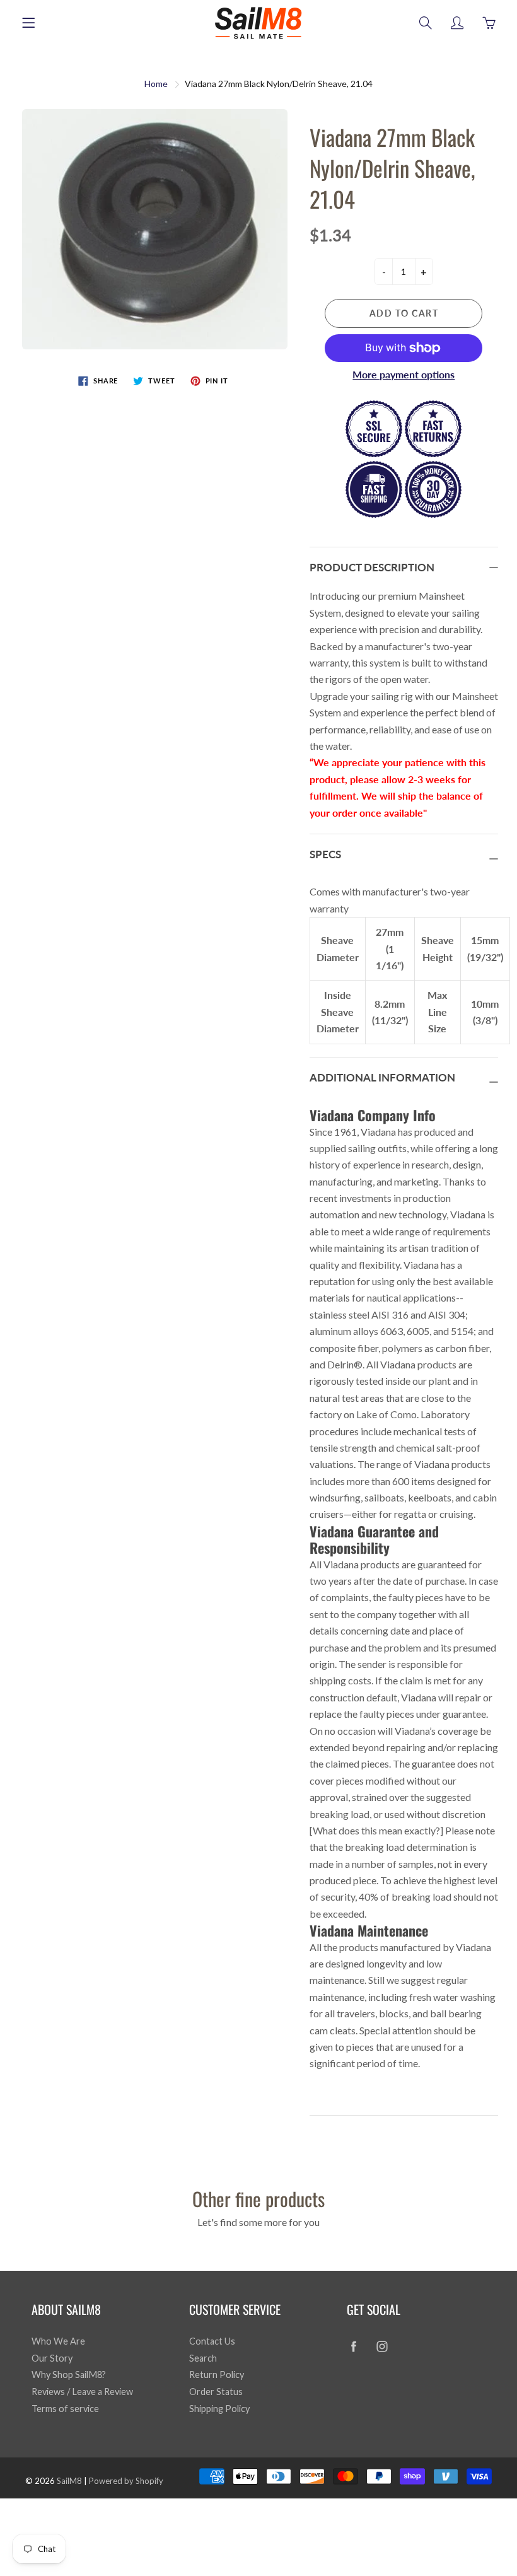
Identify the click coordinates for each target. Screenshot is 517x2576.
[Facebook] (353, 2346)
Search (203, 2358)
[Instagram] (382, 2346)
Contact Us (212, 2341)
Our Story (52, 2358)
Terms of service (65, 2409)
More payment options (404, 374)
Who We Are (58, 2341)
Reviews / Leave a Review (82, 2392)
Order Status (216, 2392)
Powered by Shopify (126, 2481)
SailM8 (69, 2481)
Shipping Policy (219, 2409)
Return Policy (217, 2375)
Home (156, 84)
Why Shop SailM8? (69, 2375)
